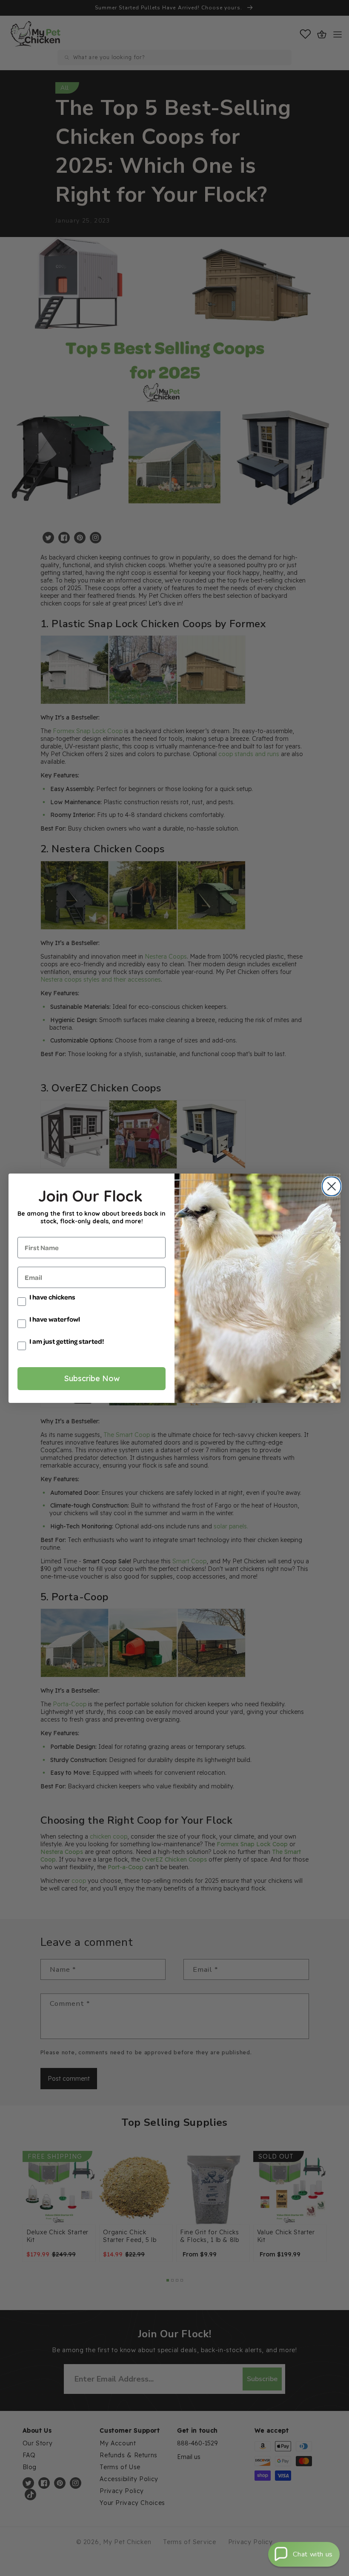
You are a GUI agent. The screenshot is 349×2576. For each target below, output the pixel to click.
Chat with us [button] (313, 2554)
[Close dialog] (330, 1186)
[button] (304, 2554)
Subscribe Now (92, 1378)
